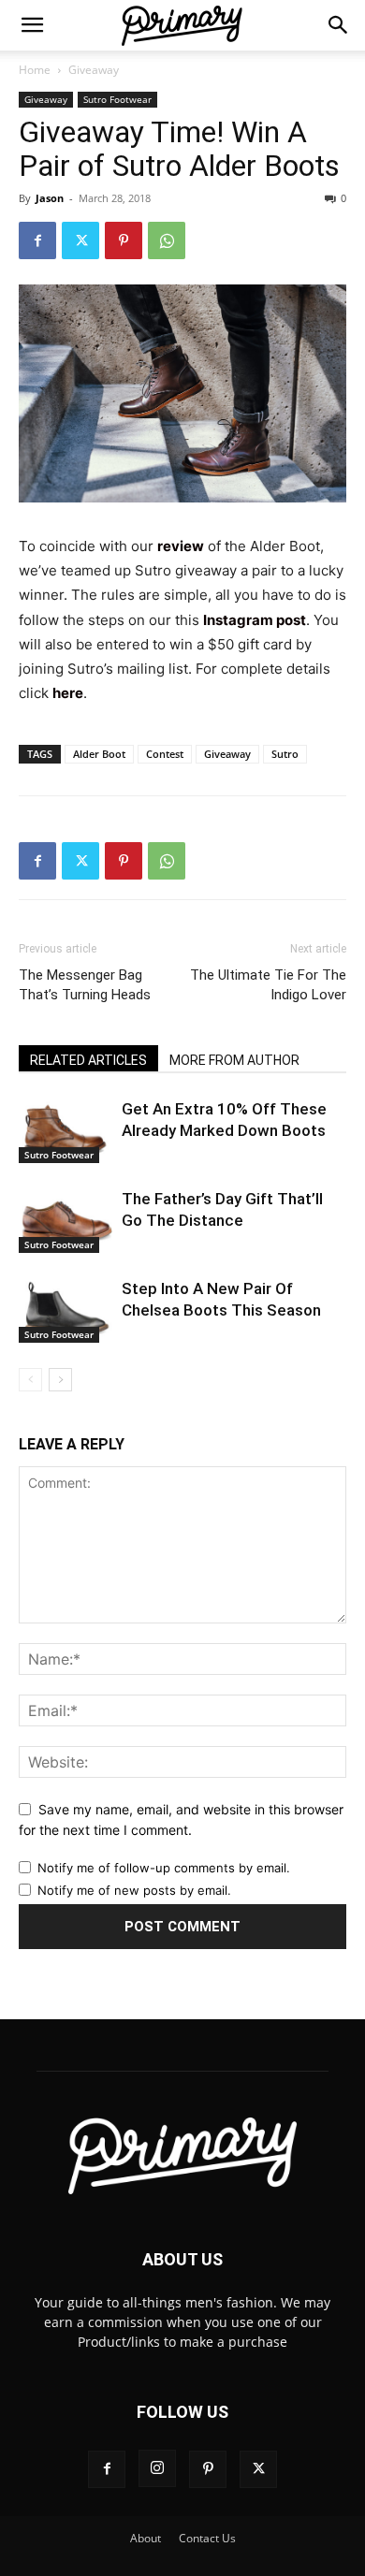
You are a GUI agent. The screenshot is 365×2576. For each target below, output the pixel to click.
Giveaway (94, 70)
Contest (165, 754)
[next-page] (60, 1380)
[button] (32, 25)
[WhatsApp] (167, 240)
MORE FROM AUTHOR (234, 1060)
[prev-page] (30, 1380)
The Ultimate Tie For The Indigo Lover (268, 985)
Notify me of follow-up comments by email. (164, 1868)
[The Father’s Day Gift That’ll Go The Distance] (66, 1221)
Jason (50, 198)
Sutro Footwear (117, 99)
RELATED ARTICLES (88, 1060)
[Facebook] (37, 240)
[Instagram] (157, 2468)
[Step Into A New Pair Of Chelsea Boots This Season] (66, 1310)
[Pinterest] (124, 240)
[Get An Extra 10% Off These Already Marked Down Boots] (66, 1131)
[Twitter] (80, 240)
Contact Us (207, 2538)
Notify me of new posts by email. (134, 1890)
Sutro (285, 754)
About (146, 2538)
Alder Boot (99, 754)
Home (35, 70)
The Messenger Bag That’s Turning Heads (85, 985)
